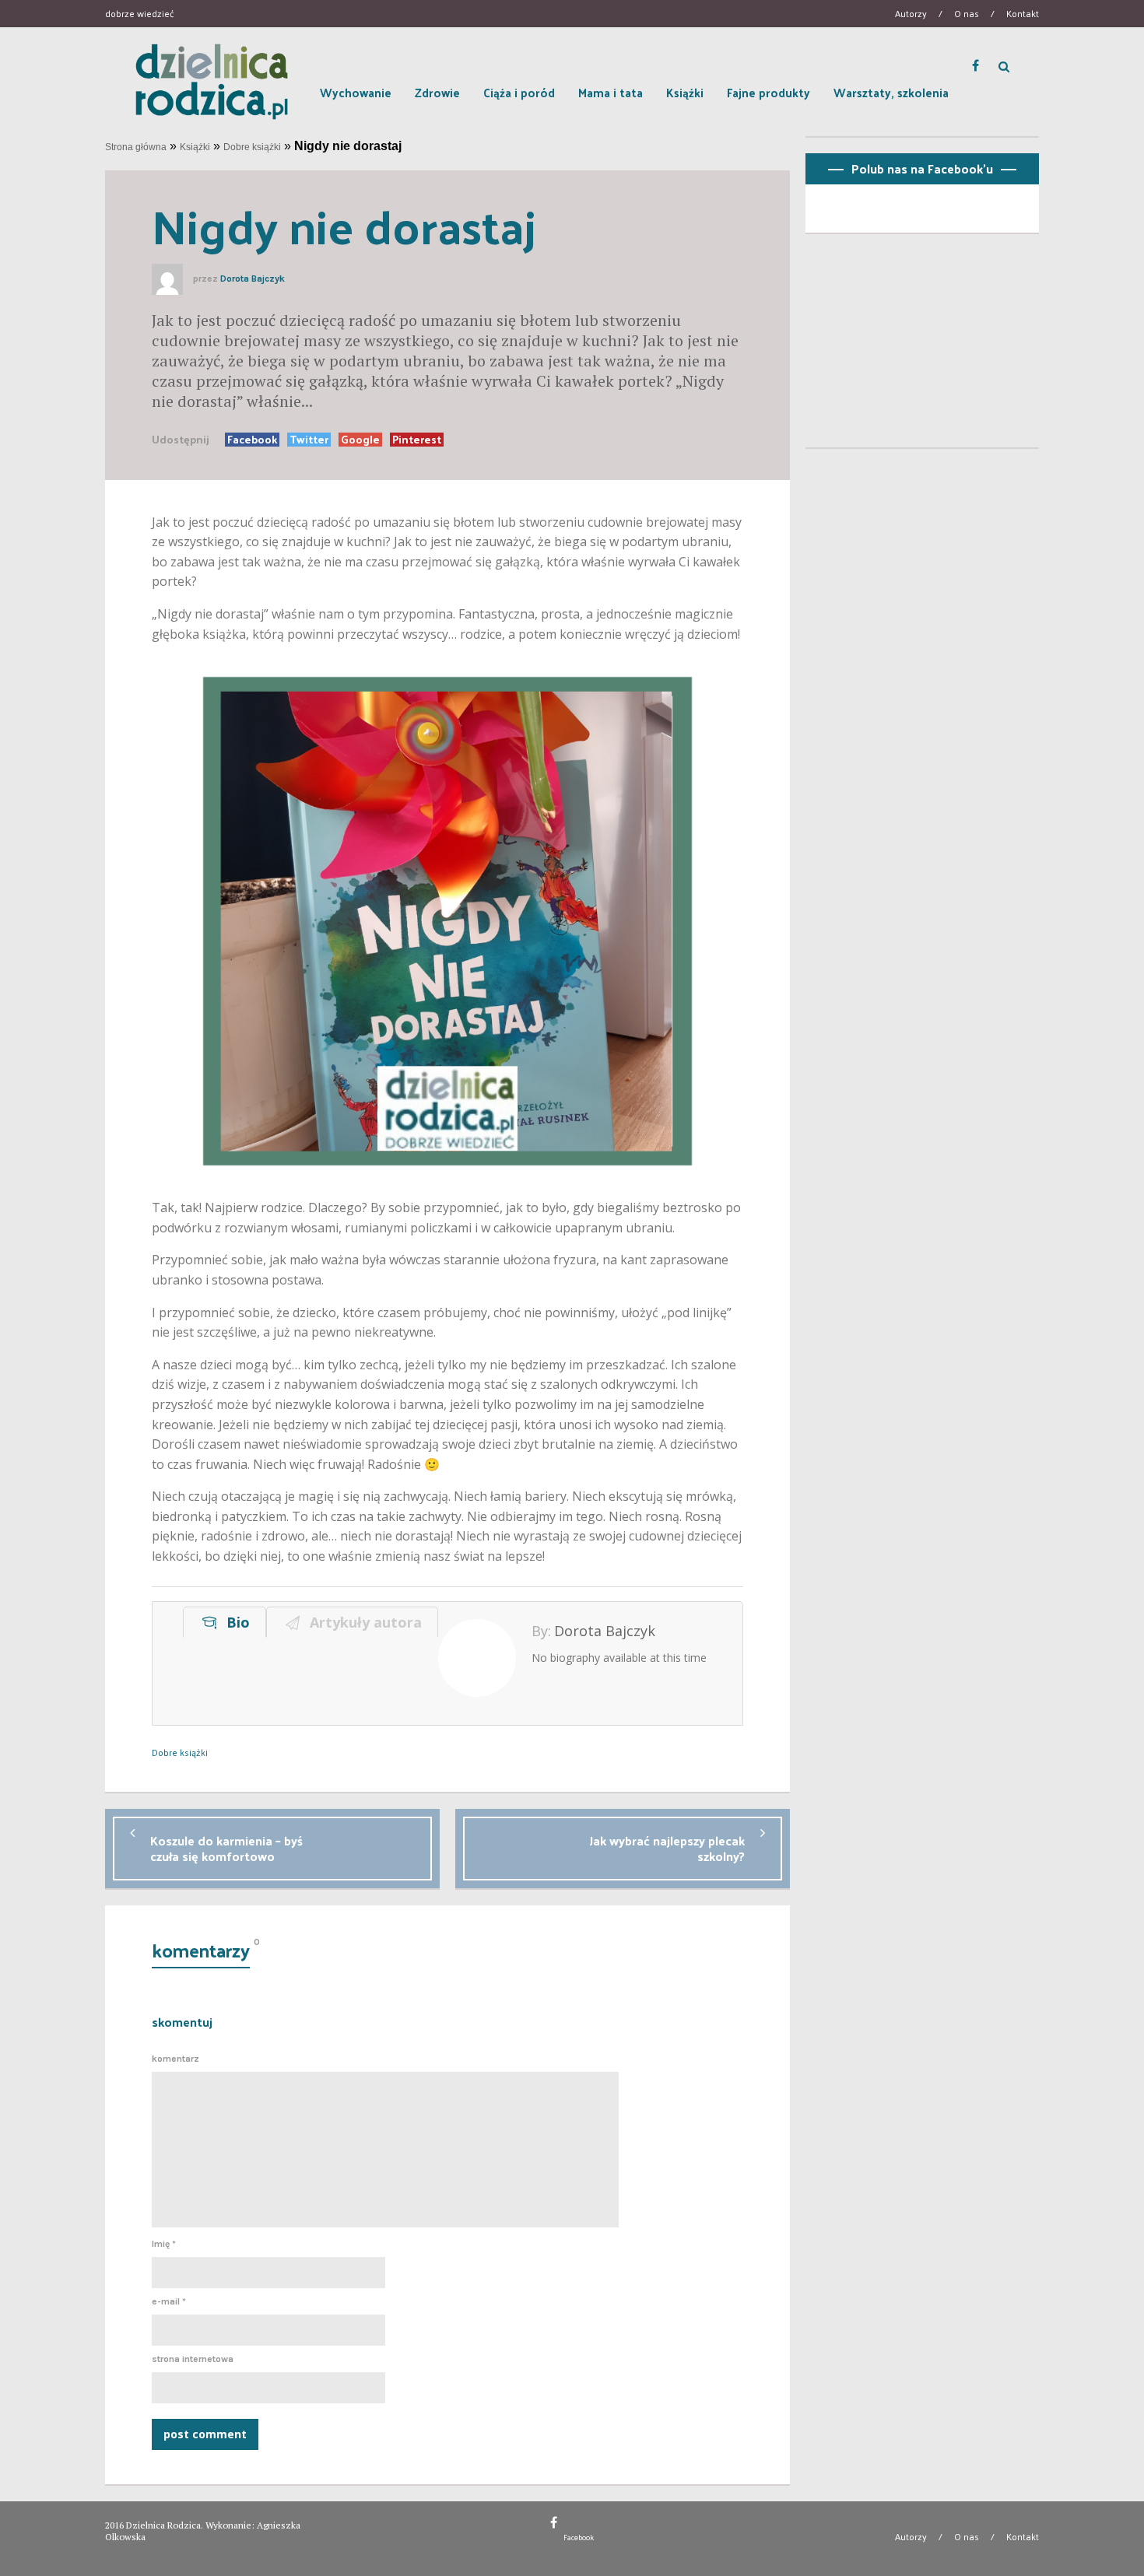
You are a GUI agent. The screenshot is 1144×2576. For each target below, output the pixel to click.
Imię (164, 2244)
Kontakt (1023, 13)
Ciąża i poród (519, 92)
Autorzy (911, 13)
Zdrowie (437, 92)
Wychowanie (356, 92)
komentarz (175, 2059)
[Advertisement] (922, 347)
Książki (685, 92)
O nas (967, 13)
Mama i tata (611, 92)
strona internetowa (193, 2359)
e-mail (169, 2301)
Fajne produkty (769, 92)
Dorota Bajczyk (253, 279)
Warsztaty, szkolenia (891, 92)
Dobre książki (252, 147)
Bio (234, 1622)
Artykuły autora (362, 1622)
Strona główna (136, 147)
